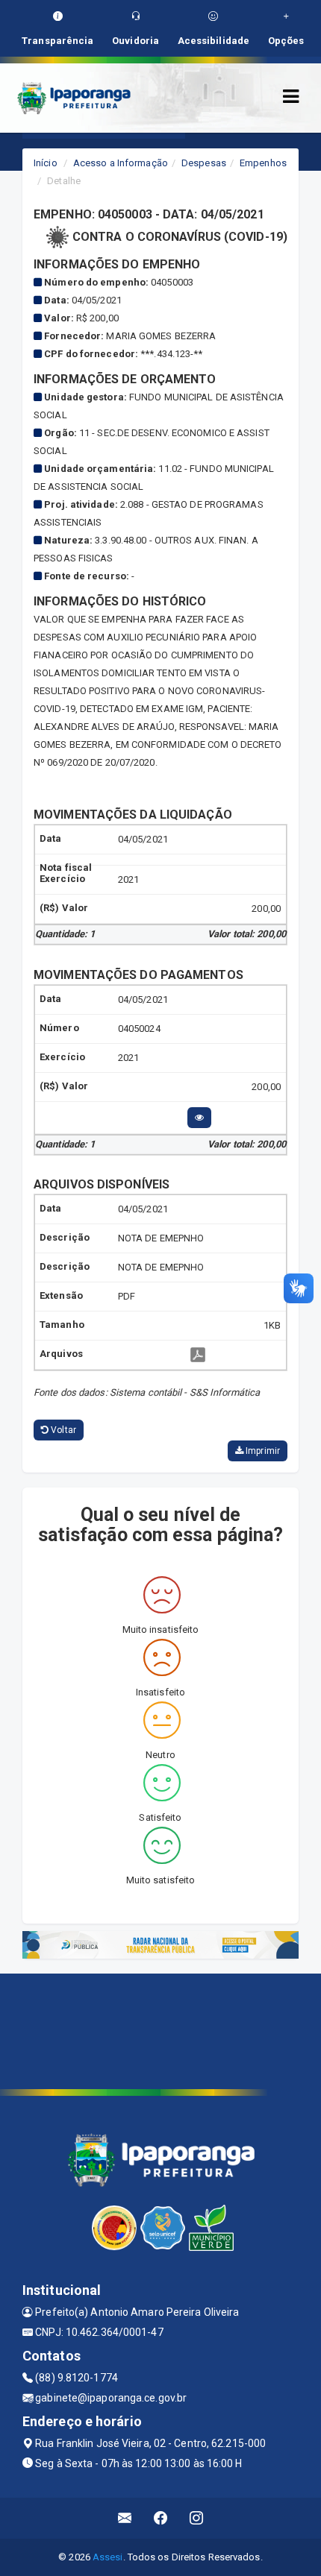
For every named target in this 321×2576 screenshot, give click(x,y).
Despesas (204, 163)
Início (46, 163)
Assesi (108, 2557)
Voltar (62, 1430)
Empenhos (263, 163)
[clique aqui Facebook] (161, 2518)
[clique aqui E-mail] (125, 2518)
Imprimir (262, 1451)
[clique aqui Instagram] (197, 2518)
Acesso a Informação (121, 163)
